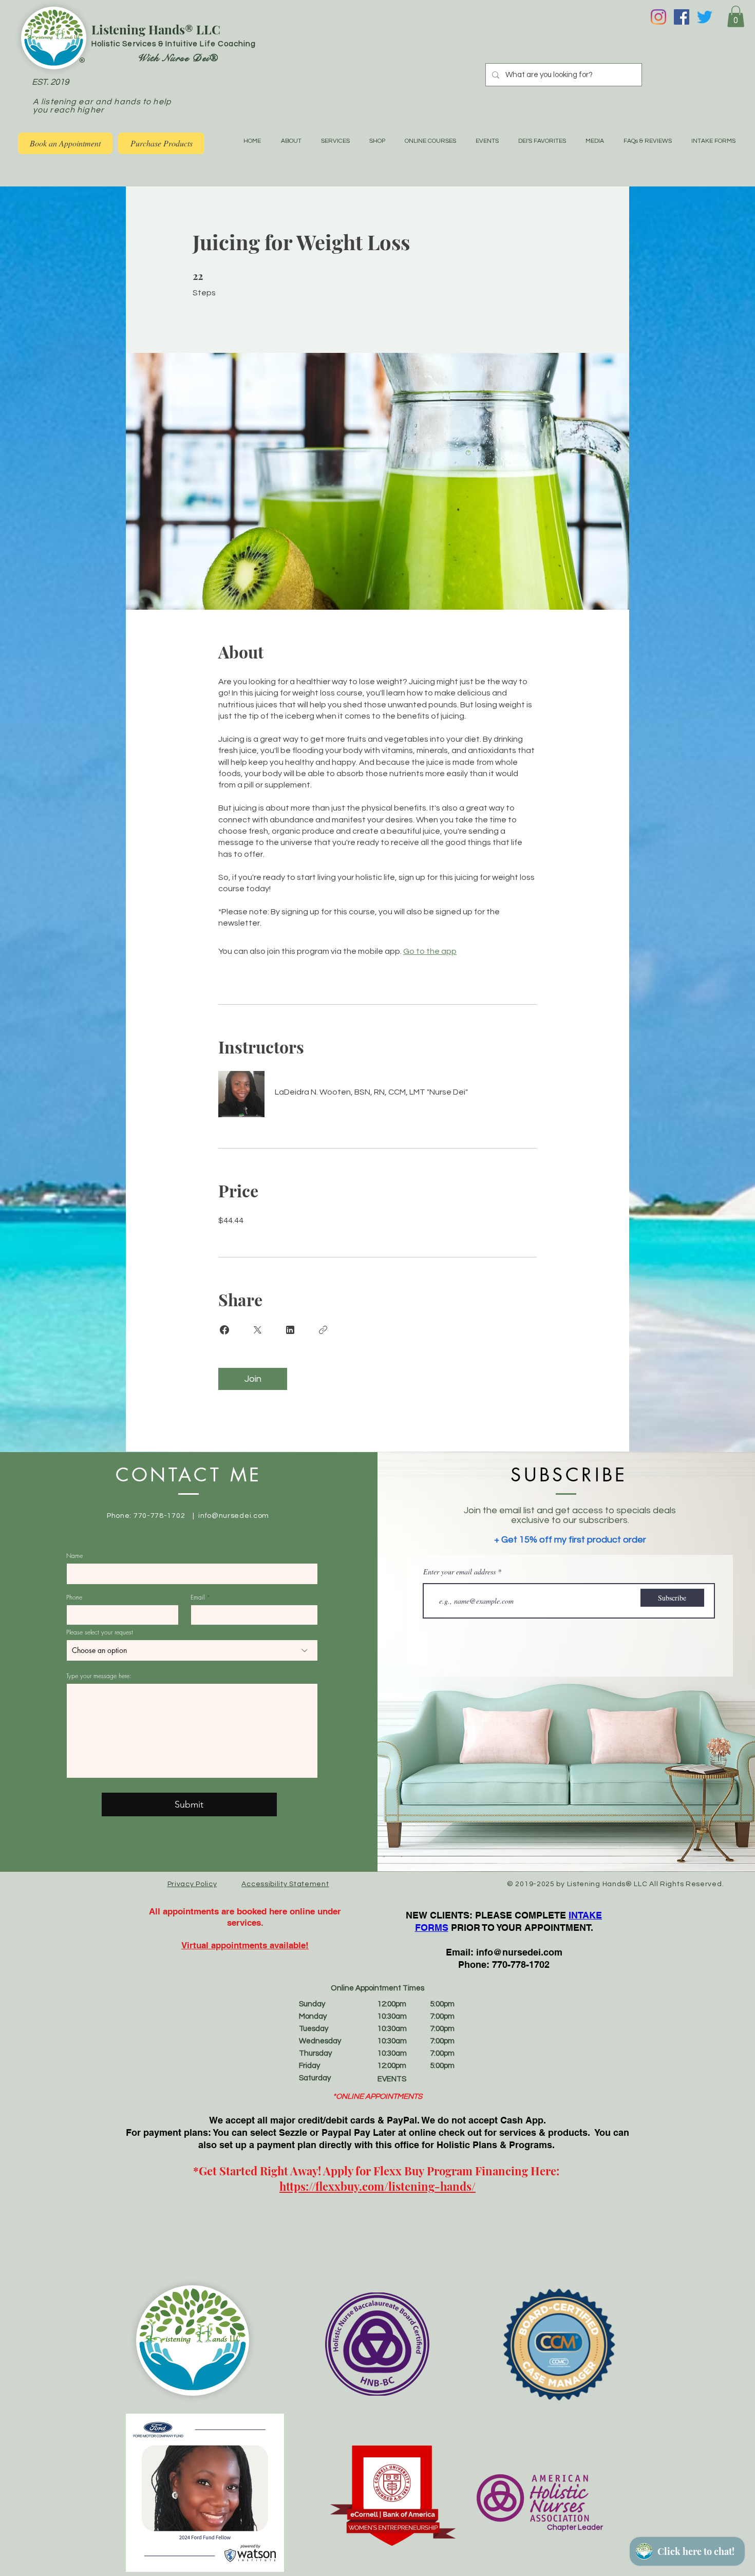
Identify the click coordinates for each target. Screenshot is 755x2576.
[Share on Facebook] (224, 1330)
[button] (736, 16)
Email (197, 1597)
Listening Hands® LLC (156, 29)
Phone (74, 1597)
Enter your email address (459, 1572)
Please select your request (100, 1632)
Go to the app (430, 951)
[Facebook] (682, 17)
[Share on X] (257, 1330)
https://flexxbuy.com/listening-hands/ (377, 2186)
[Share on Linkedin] (290, 1330)
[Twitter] (705, 17)
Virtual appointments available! (245, 1945)
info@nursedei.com (234, 1516)
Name (74, 1556)
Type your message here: (99, 1676)
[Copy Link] (323, 1330)
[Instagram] (658, 17)
